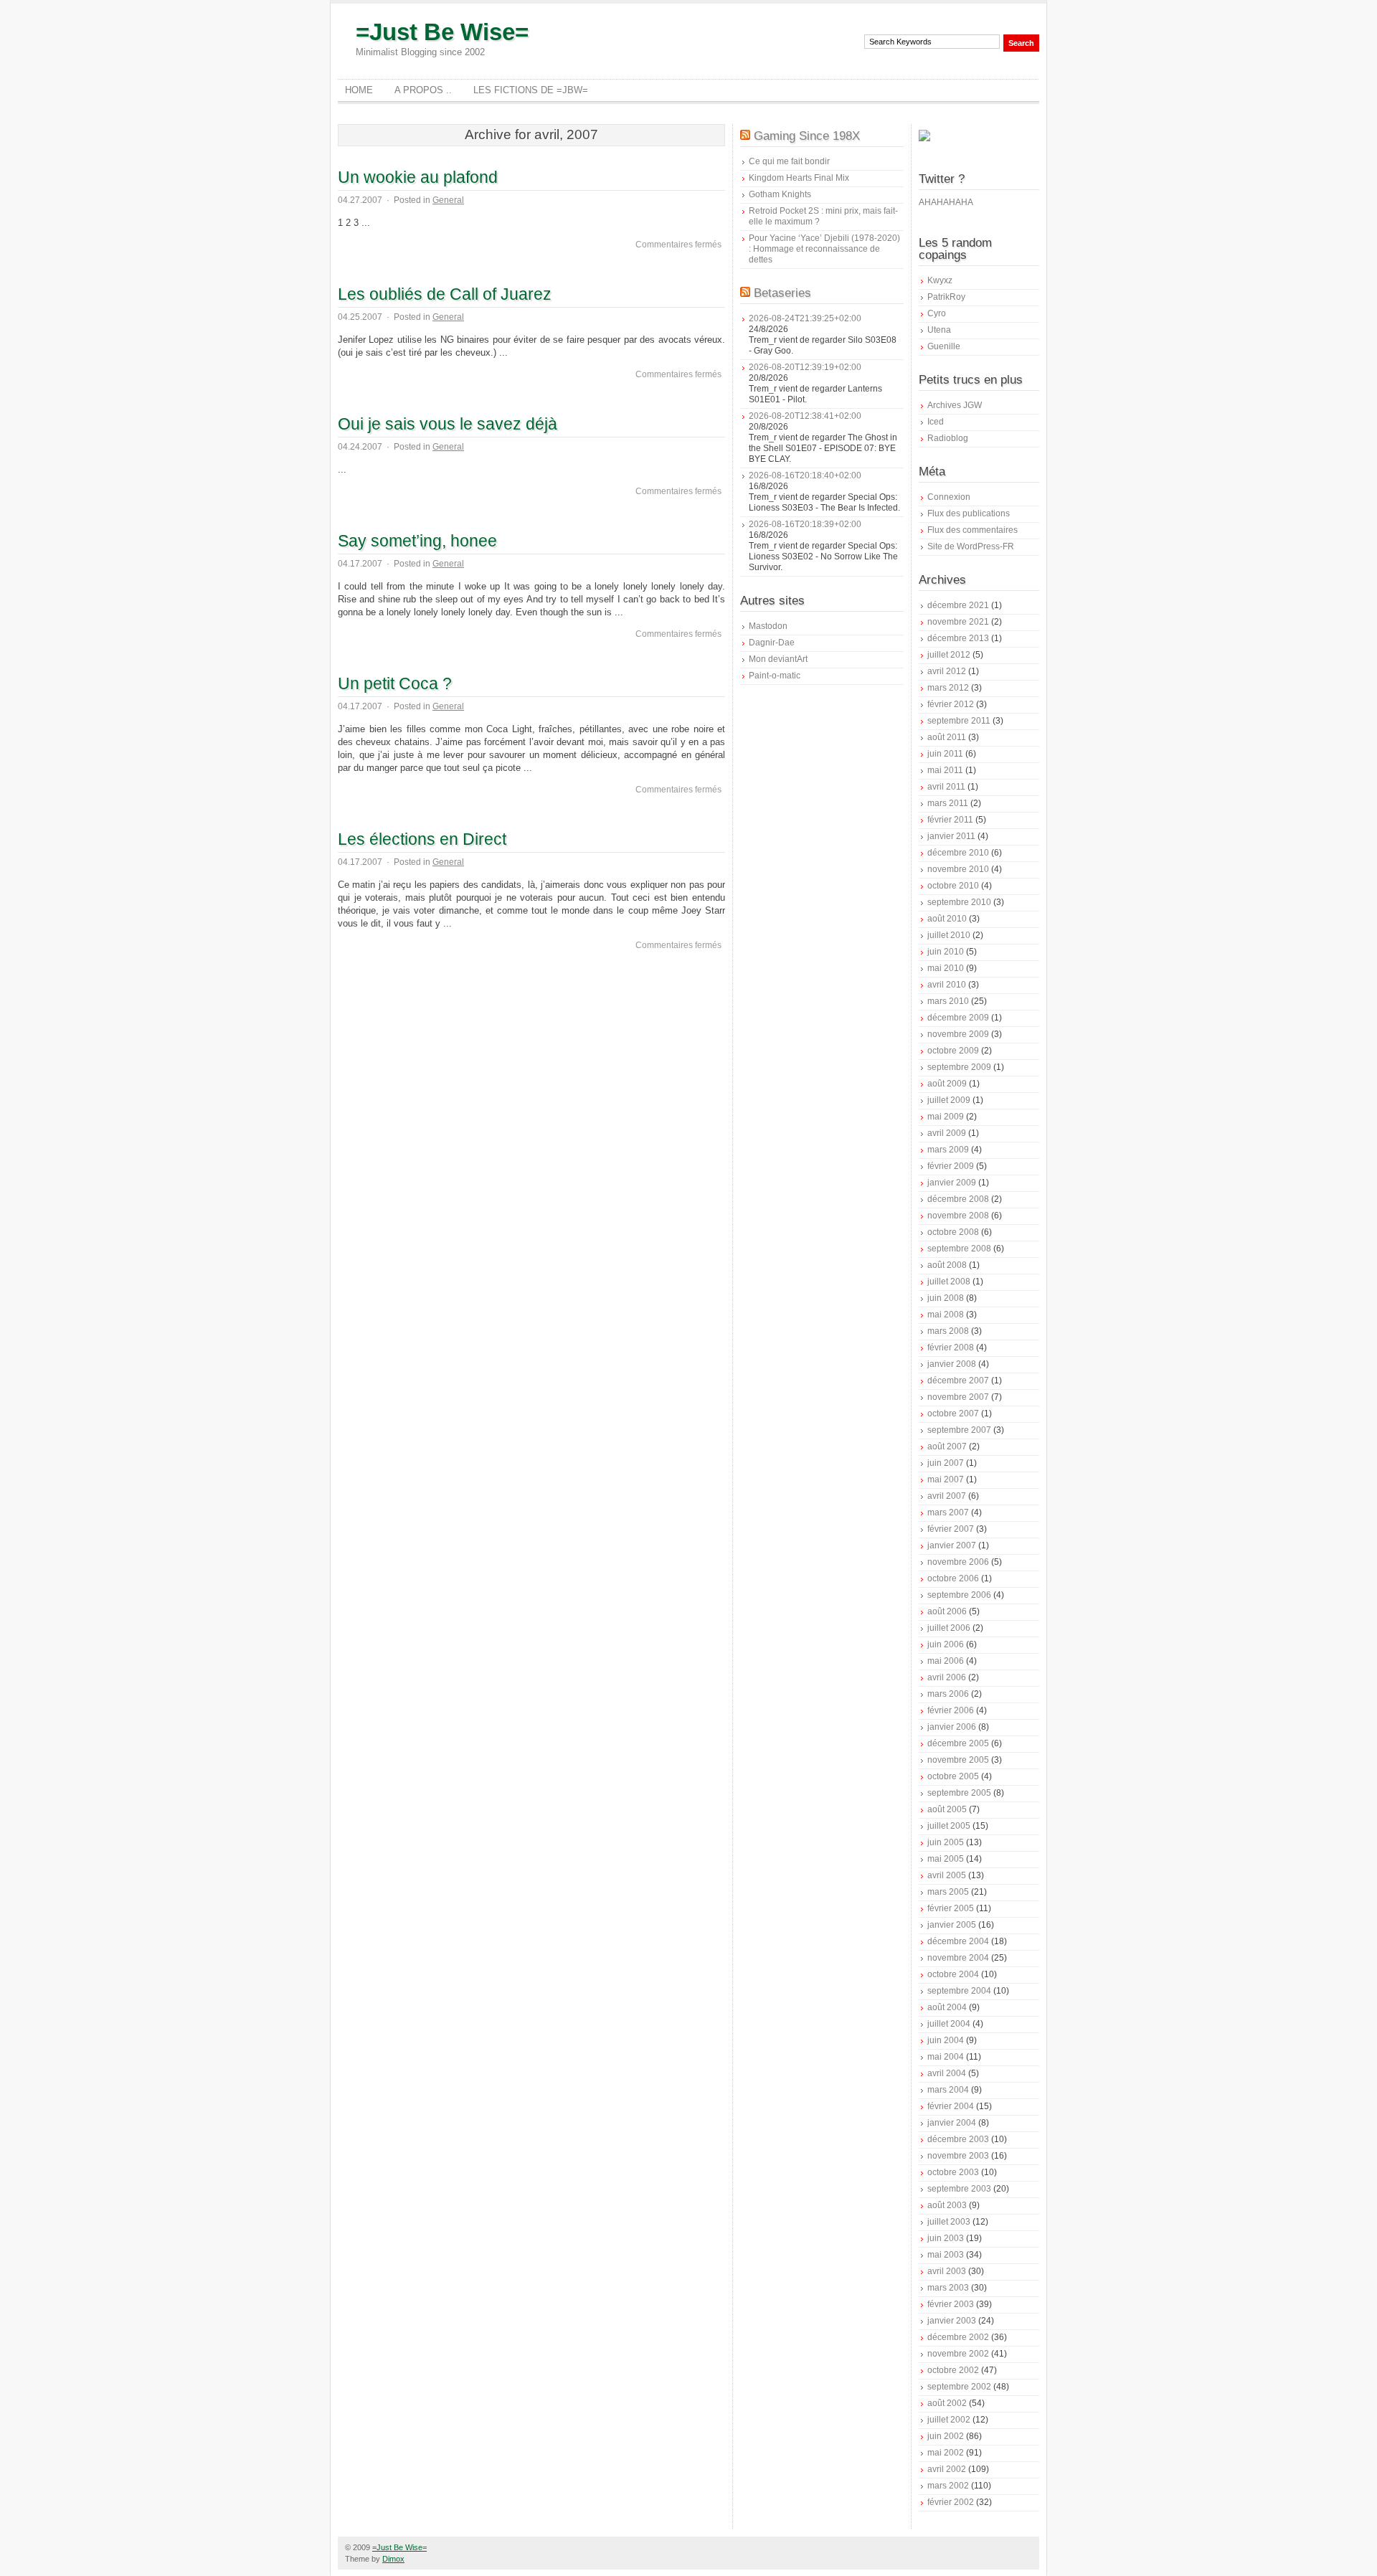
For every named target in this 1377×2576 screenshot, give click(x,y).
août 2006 (947, 1611)
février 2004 (951, 2106)
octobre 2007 (953, 1414)
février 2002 (951, 2502)
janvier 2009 (952, 1183)
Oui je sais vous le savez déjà (448, 424)
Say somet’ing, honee (417, 541)
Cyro (937, 313)
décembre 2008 (958, 1199)
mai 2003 (946, 2255)
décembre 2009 (958, 1018)
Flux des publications (969, 513)
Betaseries (782, 293)
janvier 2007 (952, 1545)
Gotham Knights (780, 194)
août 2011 (947, 737)
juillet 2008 (949, 1282)
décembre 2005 (958, 1743)
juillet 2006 (949, 1628)
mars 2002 (948, 2486)
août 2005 (947, 1809)
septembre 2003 (959, 2189)
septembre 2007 (959, 1430)
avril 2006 (947, 1677)
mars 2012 (948, 688)
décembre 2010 (958, 853)
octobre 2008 (953, 1232)
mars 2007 (948, 1512)
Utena (939, 330)
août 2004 (947, 2007)
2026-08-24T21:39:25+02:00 (805, 318)
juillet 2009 (949, 1100)
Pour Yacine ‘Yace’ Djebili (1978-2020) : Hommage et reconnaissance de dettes (824, 249)
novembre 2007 (958, 1397)
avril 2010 (947, 985)
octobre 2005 (953, 1776)
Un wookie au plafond (418, 177)
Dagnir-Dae (772, 643)
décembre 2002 (958, 2337)
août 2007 (947, 1446)
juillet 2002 (949, 2420)
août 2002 (947, 2403)
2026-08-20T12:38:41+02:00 (805, 416)
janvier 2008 (952, 1364)
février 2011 (950, 820)
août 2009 (947, 1084)
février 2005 (951, 1908)
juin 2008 (946, 1298)
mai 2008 (946, 1315)
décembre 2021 (958, 605)
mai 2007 (946, 1479)
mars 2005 (948, 1892)
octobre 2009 (953, 1051)
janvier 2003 (952, 2321)
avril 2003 (947, 2271)
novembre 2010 (958, 869)
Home (359, 90)
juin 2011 (945, 754)
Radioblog (948, 438)
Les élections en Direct (422, 839)
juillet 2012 (949, 655)
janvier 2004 (952, 2123)
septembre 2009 (959, 1067)
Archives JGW (955, 405)
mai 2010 (946, 968)
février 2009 (951, 1166)
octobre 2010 (953, 886)
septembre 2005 (959, 1793)
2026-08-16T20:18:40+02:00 (805, 475)
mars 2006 (948, 1694)
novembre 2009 (958, 1034)
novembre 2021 (958, 622)
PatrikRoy (946, 297)
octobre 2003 (953, 2172)
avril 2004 (947, 2073)
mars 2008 (948, 1331)
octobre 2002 (953, 2370)
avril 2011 (946, 787)
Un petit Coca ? (395, 683)
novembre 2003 (958, 2156)
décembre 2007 (958, 1381)
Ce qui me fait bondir (789, 161)
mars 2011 (948, 803)
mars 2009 (948, 1150)
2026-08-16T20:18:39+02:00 (805, 524)
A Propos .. (423, 90)
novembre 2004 (958, 1958)
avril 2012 (947, 671)
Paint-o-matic (775, 676)
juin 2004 (946, 2040)
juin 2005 (946, 1842)
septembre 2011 (959, 721)
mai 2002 (946, 2453)
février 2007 (951, 1529)
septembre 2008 (959, 1249)
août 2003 (947, 2205)
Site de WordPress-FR (971, 546)
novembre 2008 (958, 1216)
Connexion (949, 497)
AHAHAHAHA (946, 202)
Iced (936, 422)
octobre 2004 (953, 1974)
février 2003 (951, 2304)
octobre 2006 (953, 1578)
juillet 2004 (949, 2024)
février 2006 (951, 1710)
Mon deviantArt (778, 659)
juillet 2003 (949, 2222)
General (448, 200)
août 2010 (947, 919)
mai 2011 (945, 770)
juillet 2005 (949, 1826)
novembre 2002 (958, 2354)
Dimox (393, 2559)
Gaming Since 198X (807, 136)
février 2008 (951, 1348)
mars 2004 (948, 2090)
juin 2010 (946, 952)
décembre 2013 (958, 638)
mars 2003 (948, 2288)
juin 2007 (946, 1463)
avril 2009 (947, 1133)
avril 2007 (947, 1496)
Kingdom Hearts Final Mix (799, 178)
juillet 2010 (949, 935)
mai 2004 (946, 2057)
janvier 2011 (951, 836)
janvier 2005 (952, 1925)
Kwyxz (940, 280)
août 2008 (947, 1265)
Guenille (944, 346)
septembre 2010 (959, 902)
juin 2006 (946, 1644)
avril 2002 (947, 2469)
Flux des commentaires (973, 530)
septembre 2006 (959, 1595)
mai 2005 (946, 1859)
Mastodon (768, 626)
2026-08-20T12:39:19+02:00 (805, 367)
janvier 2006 (952, 1727)
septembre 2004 (959, 1991)
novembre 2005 (958, 1760)
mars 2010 (948, 1001)
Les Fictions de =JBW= (531, 90)
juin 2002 (946, 2436)
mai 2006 (946, 1661)
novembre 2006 (958, 1562)
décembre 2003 (958, 2139)
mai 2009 (946, 1117)
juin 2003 (946, 2238)
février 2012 (951, 704)
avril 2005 (947, 1875)
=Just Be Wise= (442, 32)
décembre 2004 (958, 1941)
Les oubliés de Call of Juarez (445, 294)
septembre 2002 (959, 2387)
